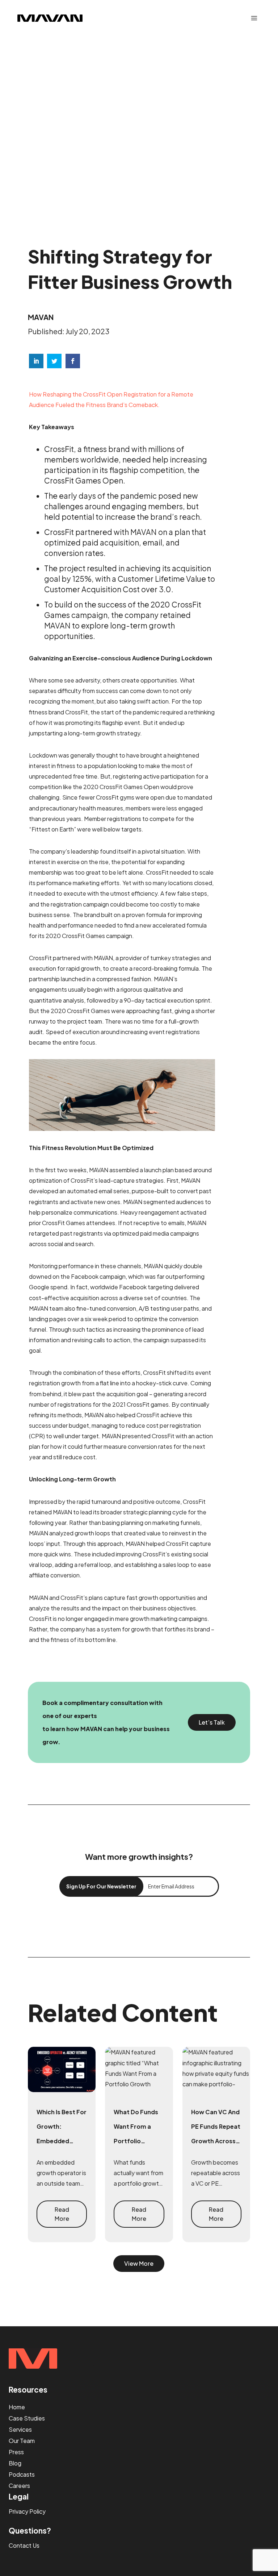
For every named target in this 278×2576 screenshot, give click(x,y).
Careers (19, 2486)
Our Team (22, 2441)
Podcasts (22, 2474)
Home (17, 2407)
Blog (15, 2463)
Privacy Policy (27, 2511)
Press (16, 2452)
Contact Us (24, 2545)
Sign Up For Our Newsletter (101, 1886)
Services (20, 2429)
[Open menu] (254, 18)
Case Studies (27, 2418)
